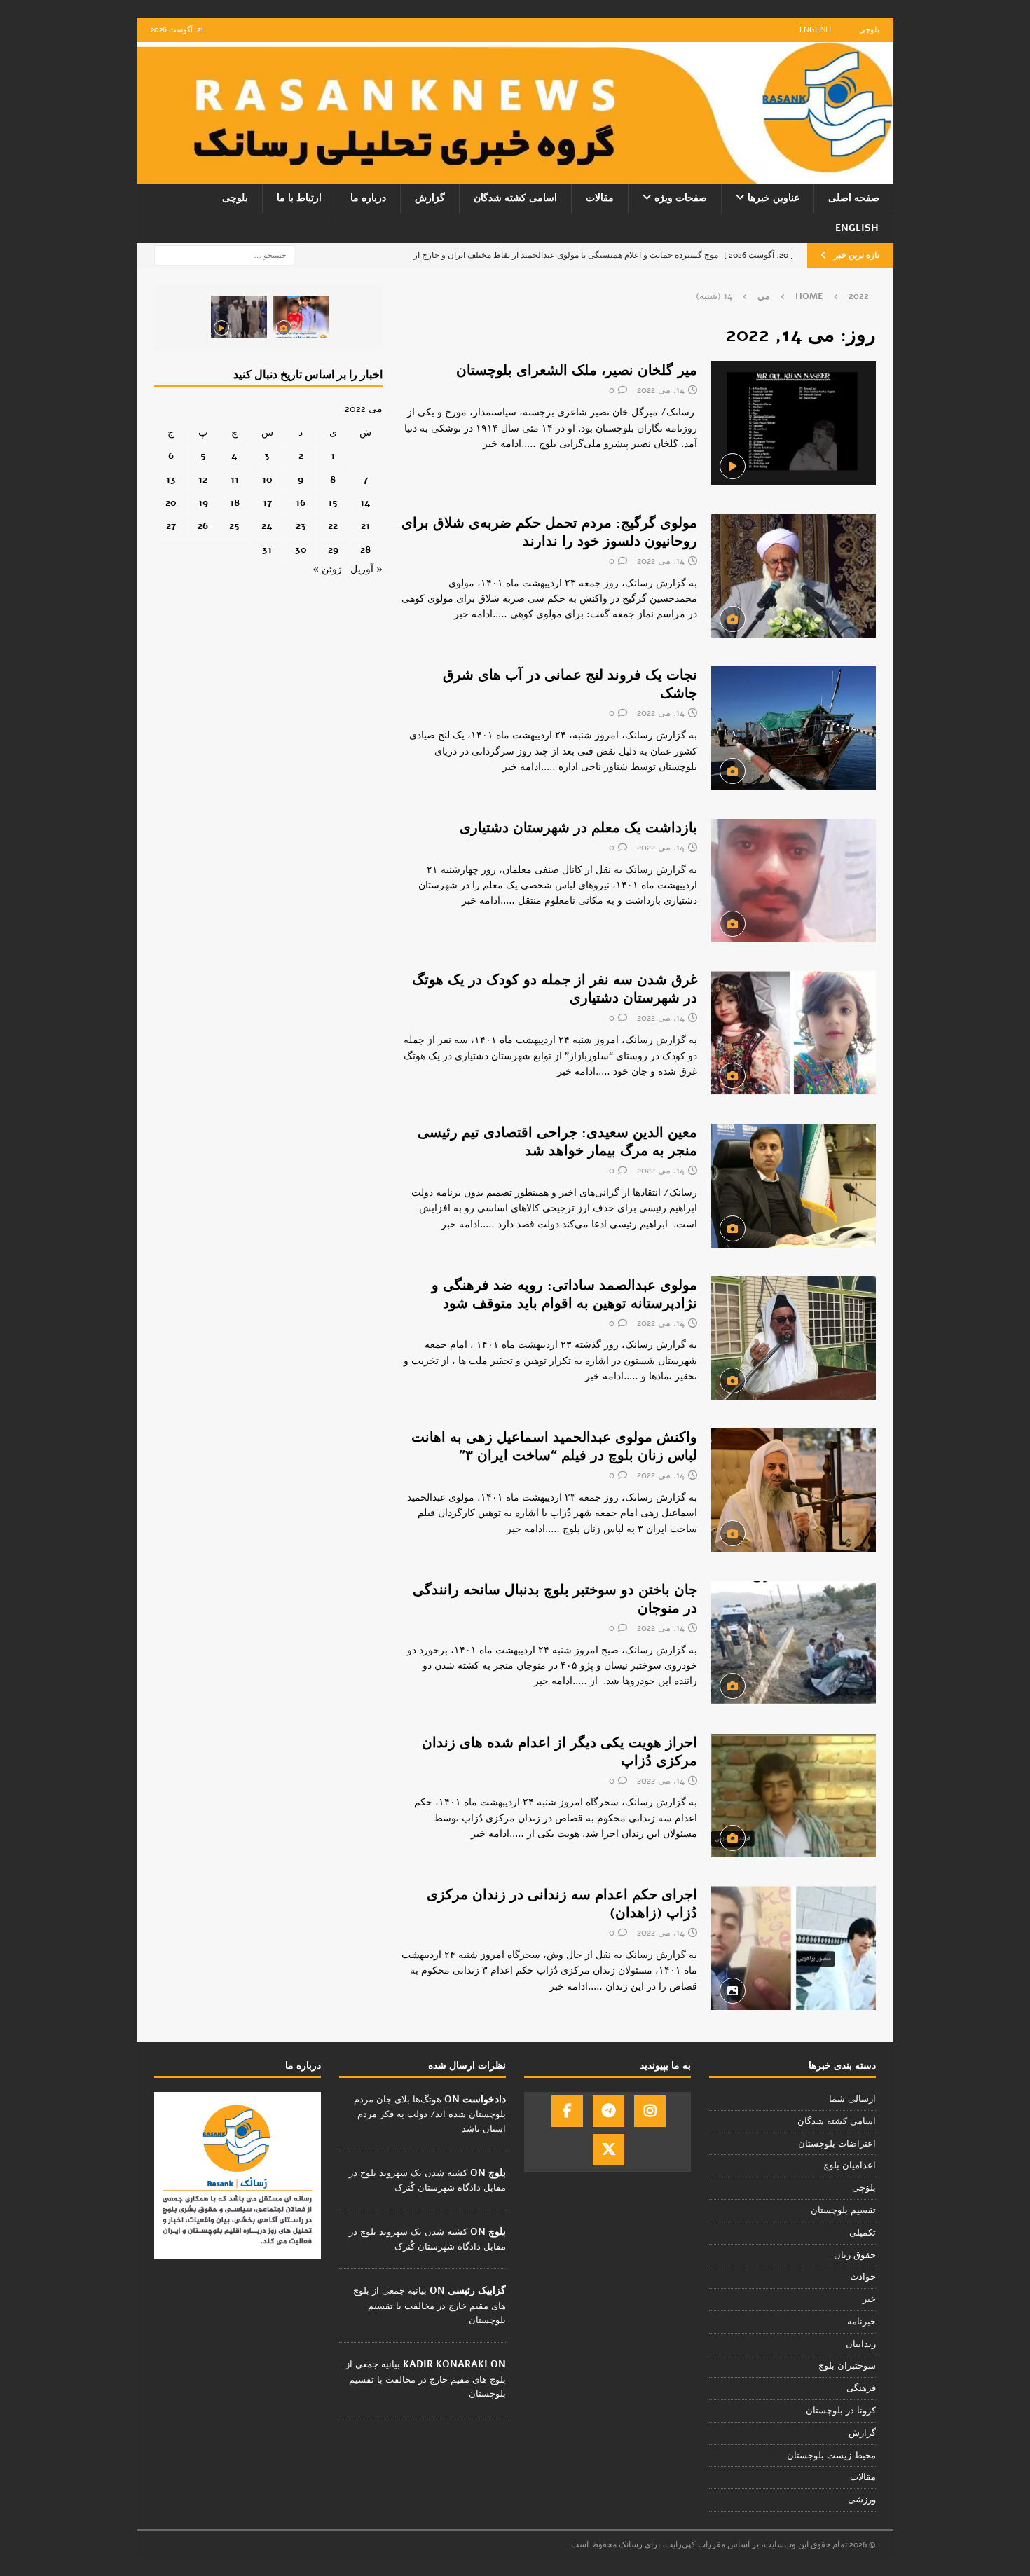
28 (365, 550)
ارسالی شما (852, 2099)
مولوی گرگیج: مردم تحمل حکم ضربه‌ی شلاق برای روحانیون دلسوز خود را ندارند (549, 532)
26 (203, 526)
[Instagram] (650, 2111)
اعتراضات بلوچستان (837, 2144)
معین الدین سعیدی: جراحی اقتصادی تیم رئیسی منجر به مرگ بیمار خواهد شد (557, 1142)
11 (235, 480)
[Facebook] (567, 2111)
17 (267, 503)
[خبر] (794, 423)
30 (301, 550)
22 (333, 526)
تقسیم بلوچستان (843, 2210)
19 (203, 503)
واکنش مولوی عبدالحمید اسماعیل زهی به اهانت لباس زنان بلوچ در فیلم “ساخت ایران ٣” (554, 1446)
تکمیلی (863, 2233)
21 (365, 526)
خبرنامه (861, 2322)
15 (333, 503)
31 (267, 550)
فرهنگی (861, 2388)
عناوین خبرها (774, 198)
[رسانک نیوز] (515, 175)
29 (333, 550)
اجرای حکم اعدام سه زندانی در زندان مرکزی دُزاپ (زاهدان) (562, 1904)
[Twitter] (609, 2150)
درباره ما (368, 198)
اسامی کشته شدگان (515, 198)
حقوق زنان (855, 2255)
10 (267, 480)
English (815, 30)
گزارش (430, 198)
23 (301, 526)
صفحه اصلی (854, 198)
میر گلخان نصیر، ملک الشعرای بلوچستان (577, 370)
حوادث (863, 2277)
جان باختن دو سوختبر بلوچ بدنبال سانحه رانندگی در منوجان (555, 1599)
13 (171, 480)
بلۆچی (864, 2188)
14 (365, 503)
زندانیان (861, 2344)
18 (235, 503)
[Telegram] (609, 2111)
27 (171, 526)
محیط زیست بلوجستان (831, 2456)
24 (267, 526)
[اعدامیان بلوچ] (794, 1796)
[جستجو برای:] (224, 255)
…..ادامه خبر (509, 444)
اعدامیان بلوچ (850, 2165)
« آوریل (366, 569)
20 (171, 503)
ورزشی (862, 2500)
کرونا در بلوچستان (841, 2411)
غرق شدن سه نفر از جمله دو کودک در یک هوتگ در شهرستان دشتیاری (555, 989)
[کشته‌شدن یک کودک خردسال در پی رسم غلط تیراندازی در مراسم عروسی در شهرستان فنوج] (301, 317)
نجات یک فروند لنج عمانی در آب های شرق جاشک (570, 684)
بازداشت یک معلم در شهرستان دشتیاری (578, 828)
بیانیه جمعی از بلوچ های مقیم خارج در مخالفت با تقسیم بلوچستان (430, 2306)
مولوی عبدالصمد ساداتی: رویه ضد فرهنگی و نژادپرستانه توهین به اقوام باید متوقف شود (564, 1294)
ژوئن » (327, 569)
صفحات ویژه (681, 198)
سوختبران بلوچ (847, 2366)
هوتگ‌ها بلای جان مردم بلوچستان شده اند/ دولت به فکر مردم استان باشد (430, 2114)
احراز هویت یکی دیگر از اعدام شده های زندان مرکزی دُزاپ (559, 1752)
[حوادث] (794, 1643)
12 (203, 480)
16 (301, 503)
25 (234, 526)
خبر (869, 2299)
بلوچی (869, 30)
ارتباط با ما (299, 198)
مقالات (600, 198)
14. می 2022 (661, 390)
